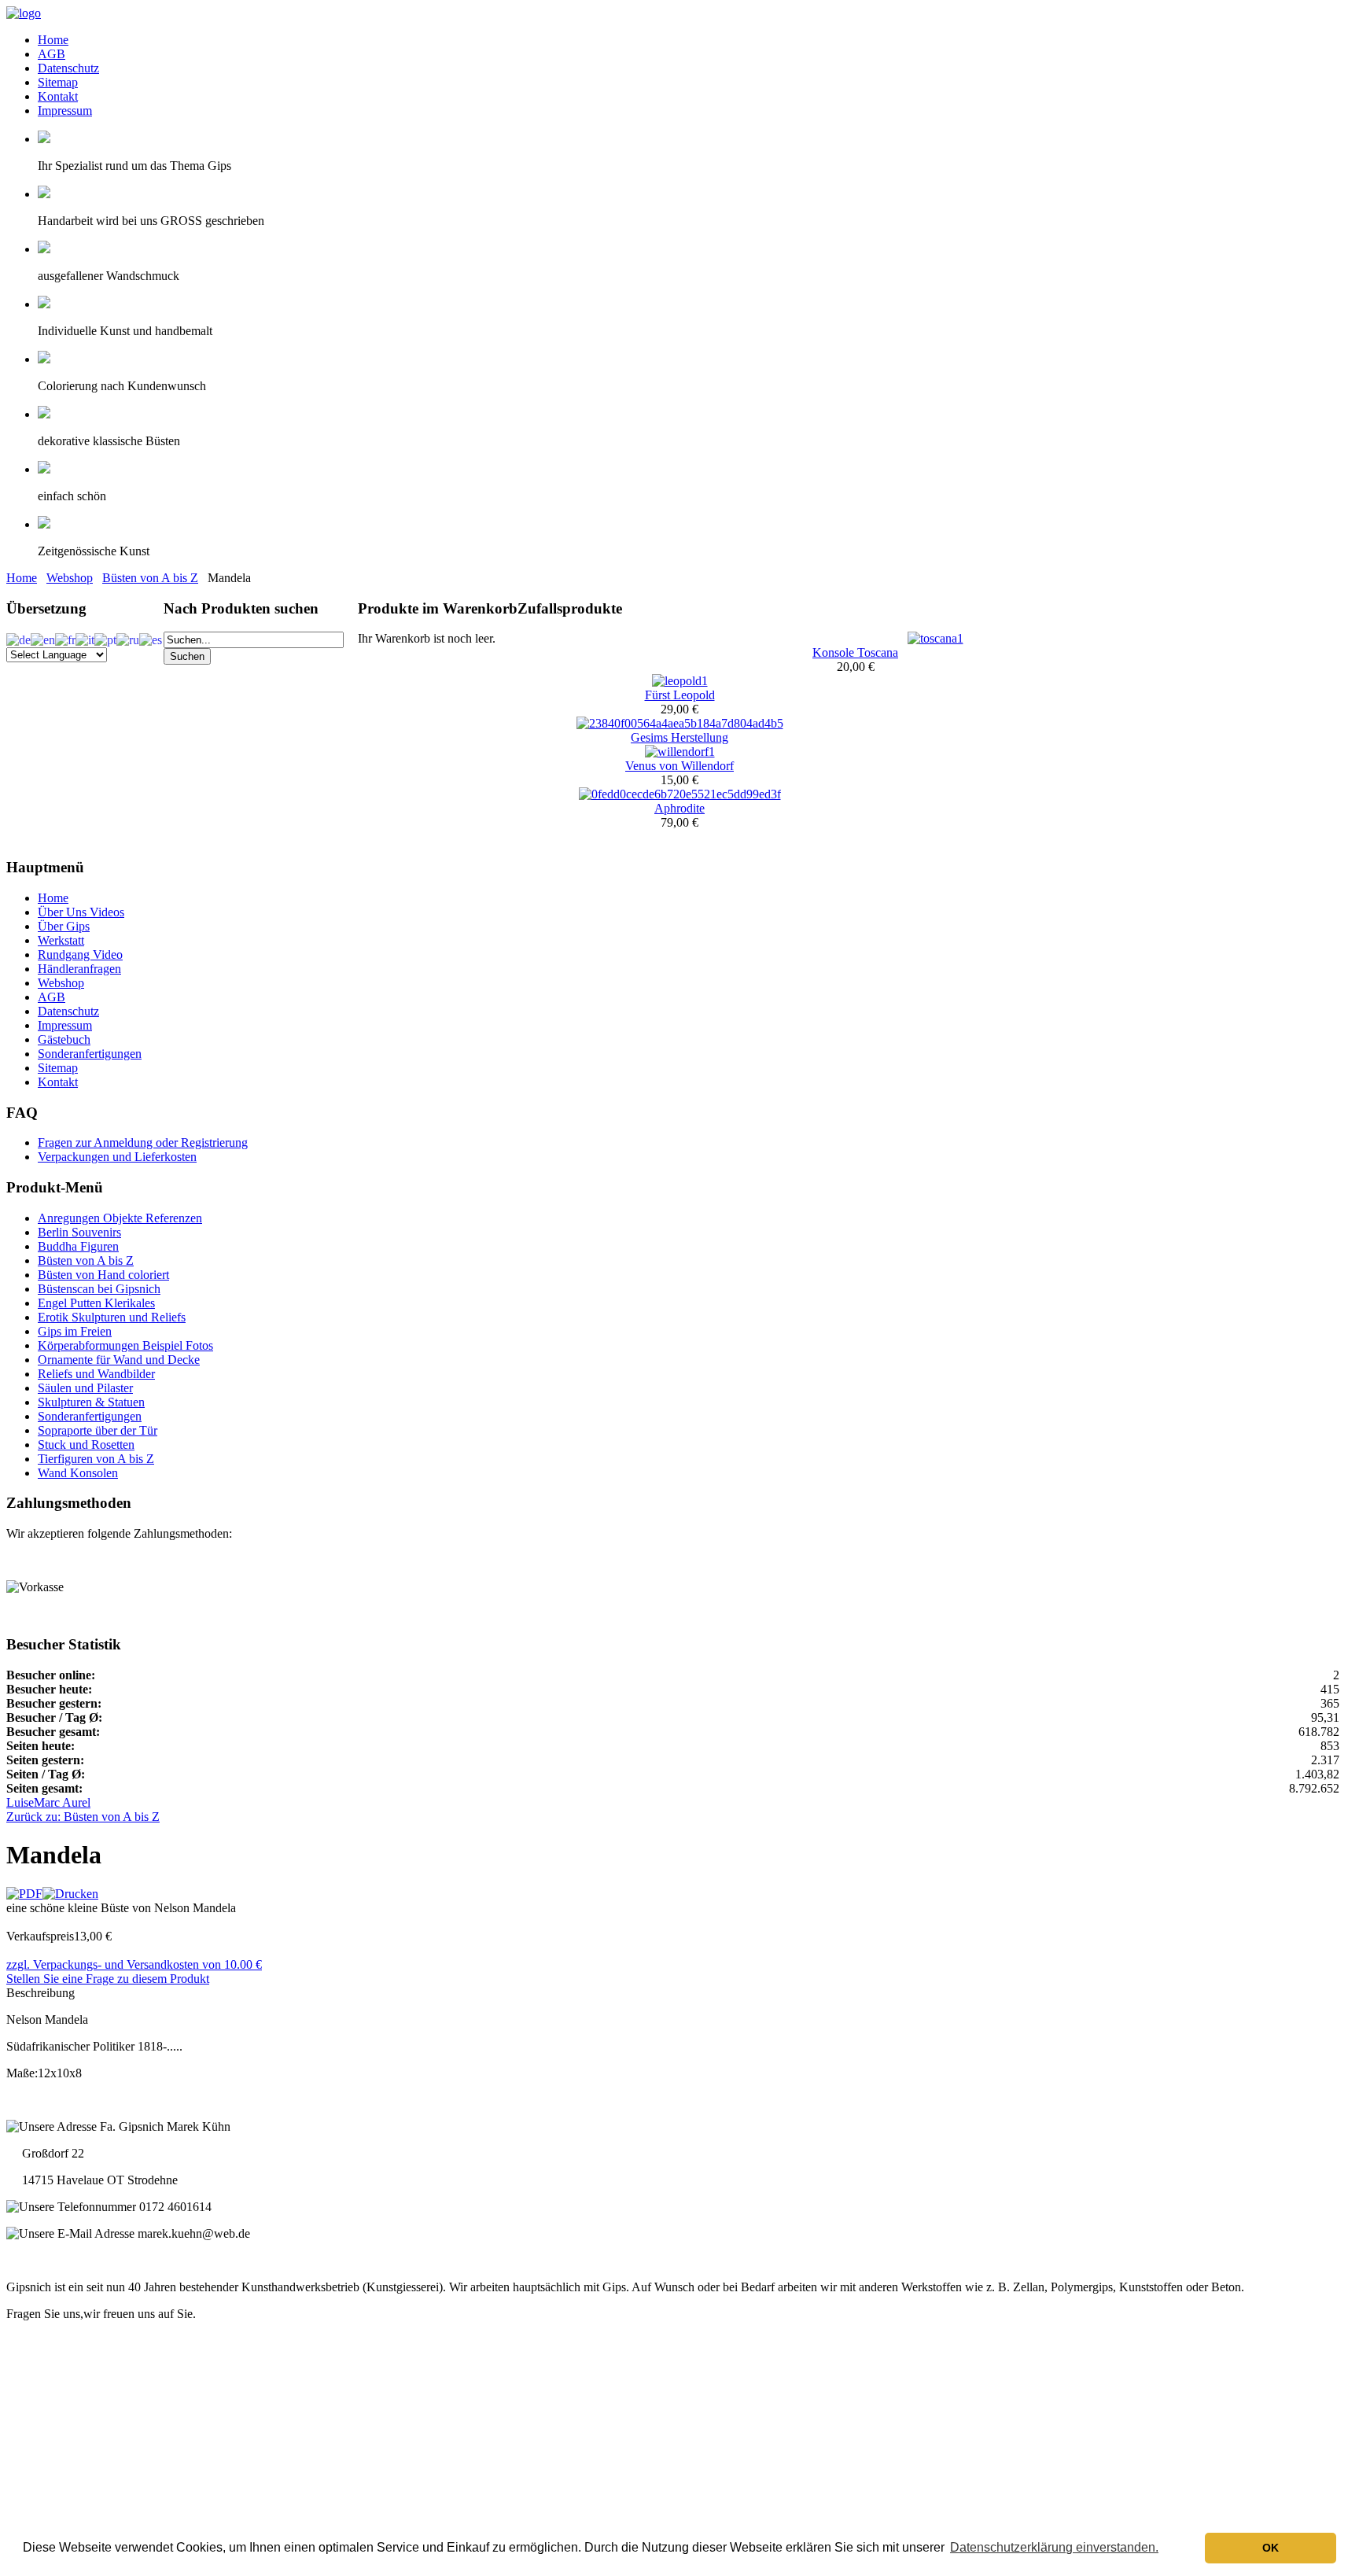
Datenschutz (68, 68)
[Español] (151, 638)
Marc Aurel (62, 1802)
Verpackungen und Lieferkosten (117, 1157)
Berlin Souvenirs (79, 1232)
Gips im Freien (75, 1331)
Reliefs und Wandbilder (96, 1374)
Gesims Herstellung (679, 737)
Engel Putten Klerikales (96, 1303)
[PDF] (24, 1894)
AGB (52, 54)
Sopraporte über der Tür (98, 1430)
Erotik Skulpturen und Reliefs (112, 1317)
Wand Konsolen (78, 1473)
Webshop (70, 578)
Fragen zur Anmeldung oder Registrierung (143, 1142)
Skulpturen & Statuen (91, 1402)
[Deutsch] (18, 638)
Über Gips (64, 926)
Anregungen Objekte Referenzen (120, 1218)
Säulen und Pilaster (85, 1388)
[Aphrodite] (680, 794)
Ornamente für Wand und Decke (119, 1360)
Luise (20, 1802)
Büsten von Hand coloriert (103, 1275)
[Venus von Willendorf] (680, 752)
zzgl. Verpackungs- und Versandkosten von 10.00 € (134, 1964)
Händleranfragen (79, 969)
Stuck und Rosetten (86, 1445)
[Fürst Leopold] (680, 681)
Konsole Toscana (855, 652)
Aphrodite (679, 808)
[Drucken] (70, 1894)
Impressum (65, 111)
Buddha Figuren (78, 1246)
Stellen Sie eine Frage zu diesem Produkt (108, 1979)
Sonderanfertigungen (90, 1054)
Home (53, 40)
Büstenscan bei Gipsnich (99, 1289)
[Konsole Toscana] (935, 638)
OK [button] (1271, 2548)
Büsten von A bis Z (150, 578)
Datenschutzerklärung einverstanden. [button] (1054, 2547)
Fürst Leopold (680, 695)
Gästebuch (64, 1039)
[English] (43, 638)
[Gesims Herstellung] (680, 723)
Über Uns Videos (81, 912)
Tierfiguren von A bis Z (96, 1459)
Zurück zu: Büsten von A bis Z (83, 1817)
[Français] (65, 638)
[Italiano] (85, 638)
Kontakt (58, 96)
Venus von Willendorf (679, 766)
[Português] (105, 638)
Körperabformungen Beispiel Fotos (125, 1345)
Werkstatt (61, 940)
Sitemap (58, 82)
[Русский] (128, 638)
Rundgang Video (80, 954)
